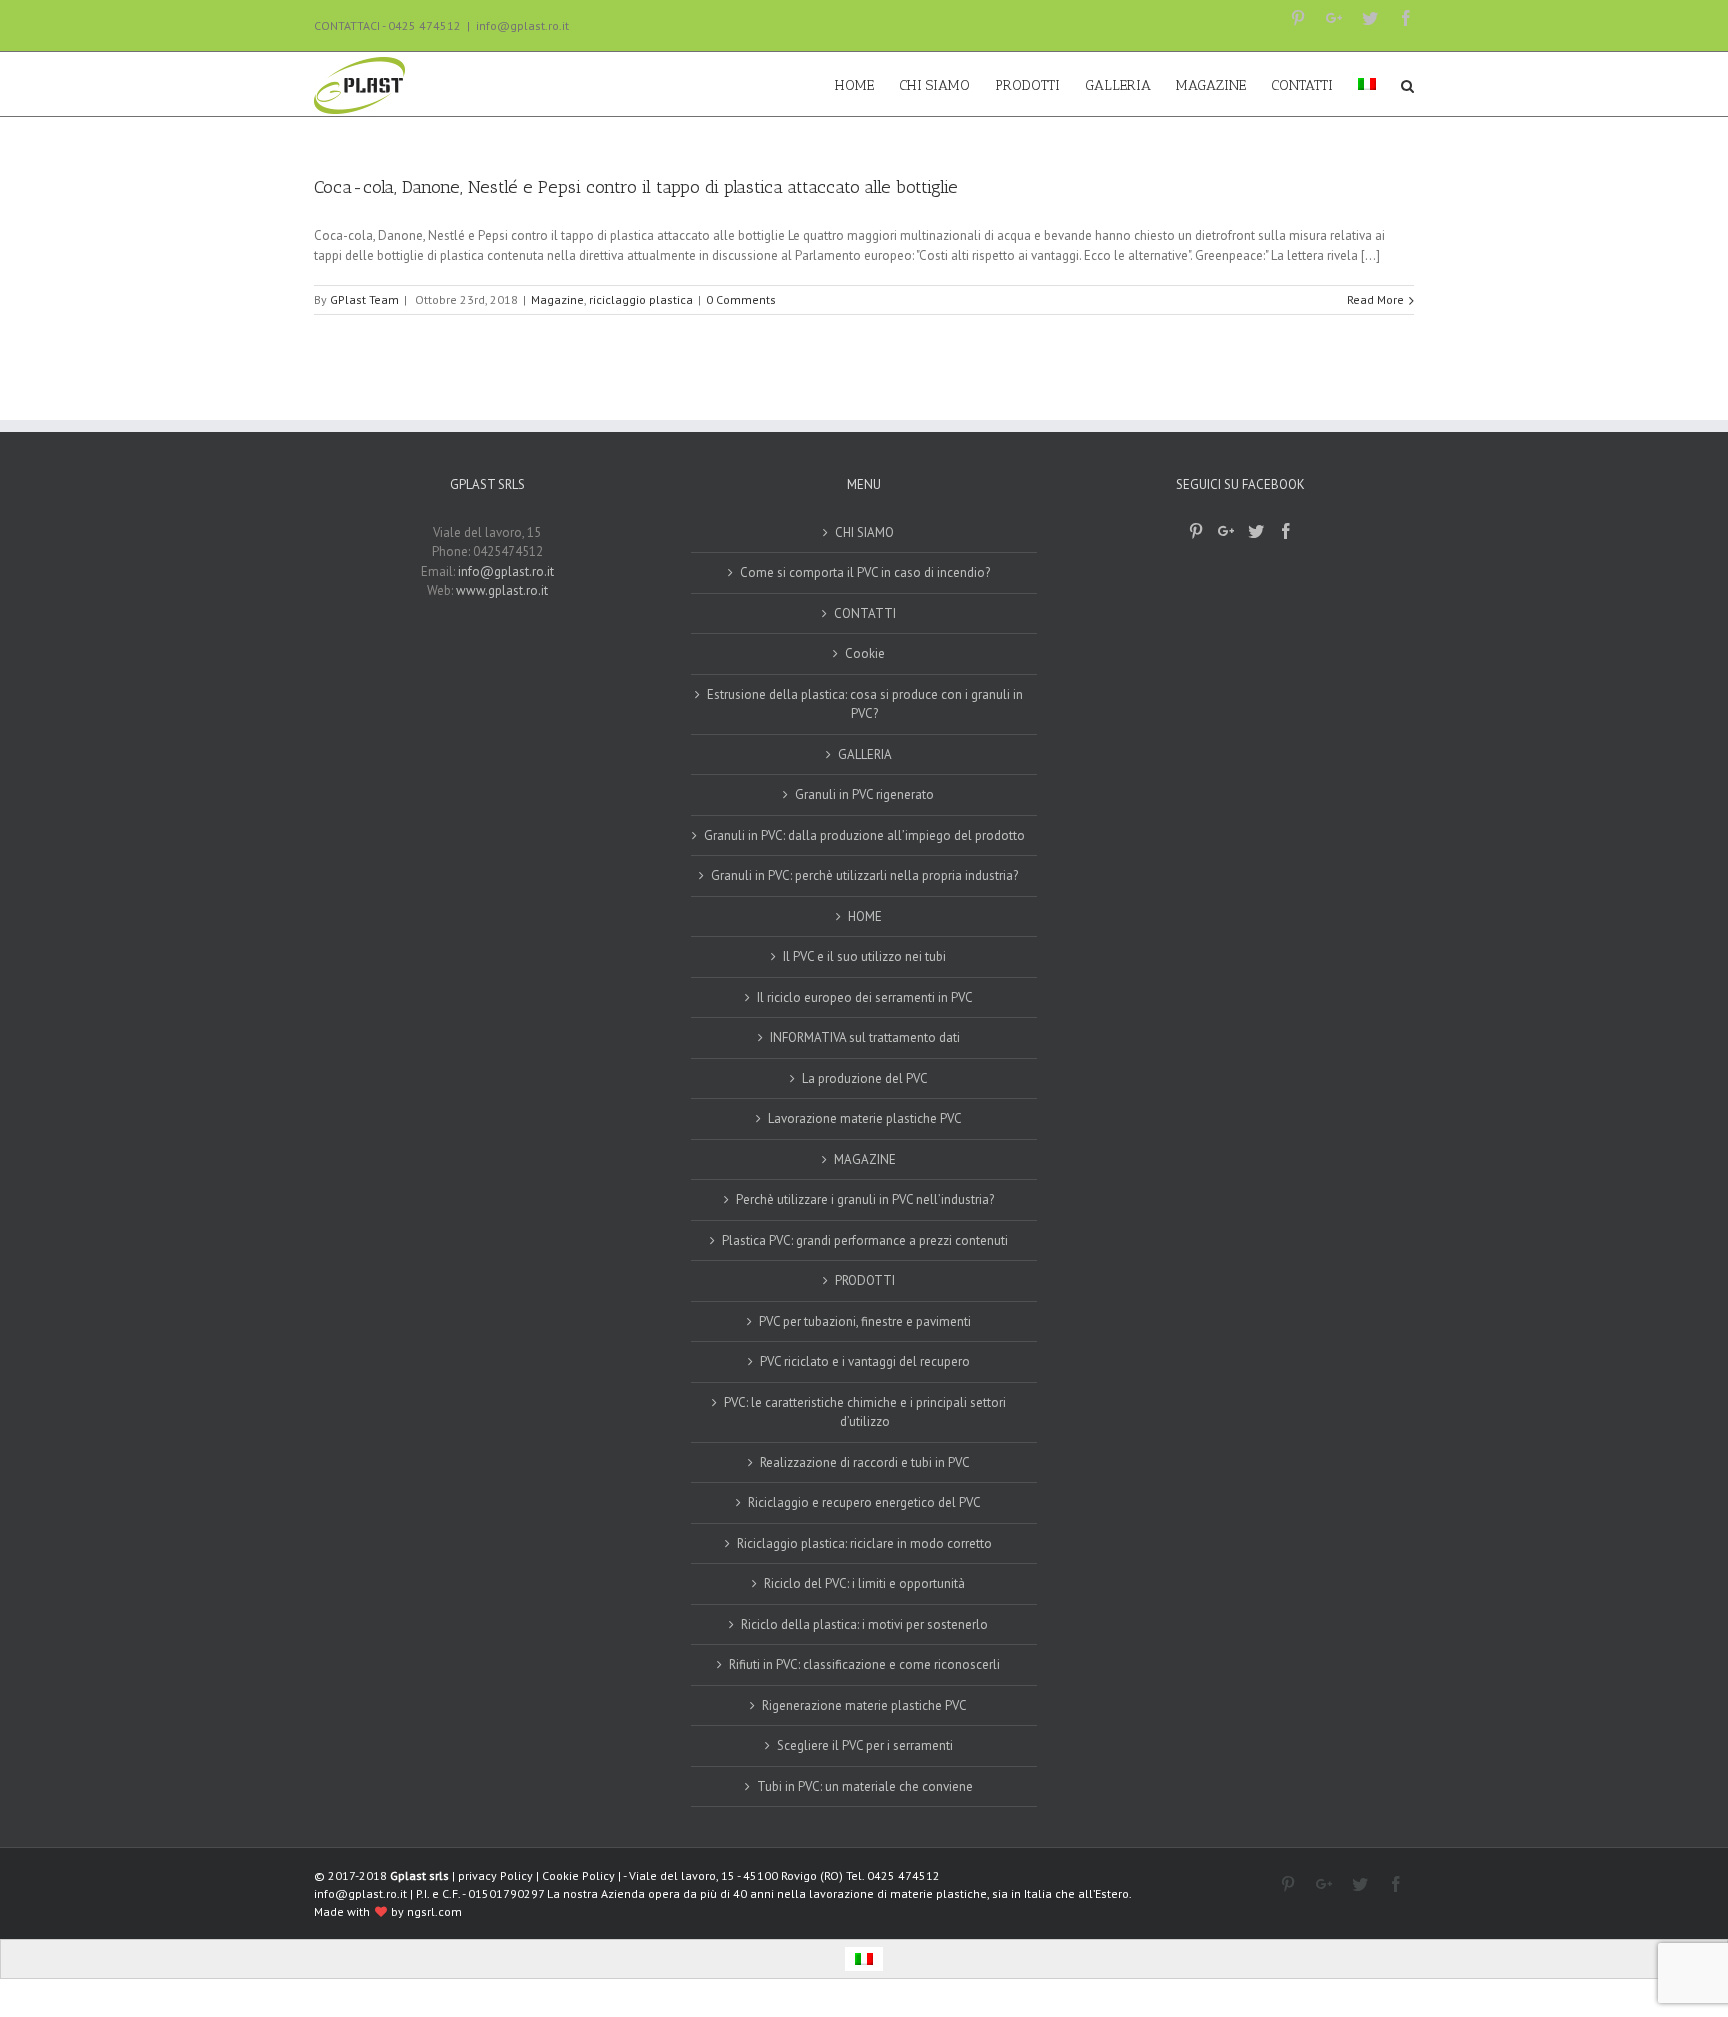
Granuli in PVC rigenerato (864, 794)
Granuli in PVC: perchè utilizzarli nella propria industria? (864, 875)
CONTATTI (865, 613)
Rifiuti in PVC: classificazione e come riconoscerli (864, 1664)
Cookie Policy (578, 1875)
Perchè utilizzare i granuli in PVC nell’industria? (865, 1199)
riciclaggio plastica (641, 299)
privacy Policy (495, 1875)
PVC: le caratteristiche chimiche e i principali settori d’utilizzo (865, 1412)
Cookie (865, 653)
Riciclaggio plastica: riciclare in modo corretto (864, 1543)
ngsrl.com (434, 1911)
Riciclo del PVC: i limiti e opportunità (864, 1583)
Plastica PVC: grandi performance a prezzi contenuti (865, 1240)
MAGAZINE (865, 1159)
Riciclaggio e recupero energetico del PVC (864, 1502)
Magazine (557, 299)
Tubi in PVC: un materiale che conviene (865, 1786)
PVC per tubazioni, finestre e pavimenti (865, 1321)
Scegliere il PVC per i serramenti (865, 1745)
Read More (1375, 299)
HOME (865, 916)
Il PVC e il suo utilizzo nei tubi (864, 956)
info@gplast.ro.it (522, 25)
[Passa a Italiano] (864, 1959)
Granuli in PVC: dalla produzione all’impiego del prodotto (864, 835)
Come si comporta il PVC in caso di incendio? (865, 572)
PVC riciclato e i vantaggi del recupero (865, 1361)
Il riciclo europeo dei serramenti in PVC (865, 997)
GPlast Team (364, 299)
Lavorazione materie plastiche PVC (865, 1118)
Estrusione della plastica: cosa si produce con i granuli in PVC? (865, 704)
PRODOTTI (865, 1280)
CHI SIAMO (864, 532)
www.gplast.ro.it (502, 590)
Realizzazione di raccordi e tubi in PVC (865, 1462)
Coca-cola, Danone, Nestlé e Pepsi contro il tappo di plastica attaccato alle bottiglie (636, 187)
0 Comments (741, 299)
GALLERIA (865, 754)
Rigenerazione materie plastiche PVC (864, 1705)
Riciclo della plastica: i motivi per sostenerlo (864, 1624)
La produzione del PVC (865, 1078)
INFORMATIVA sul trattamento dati (865, 1037)
